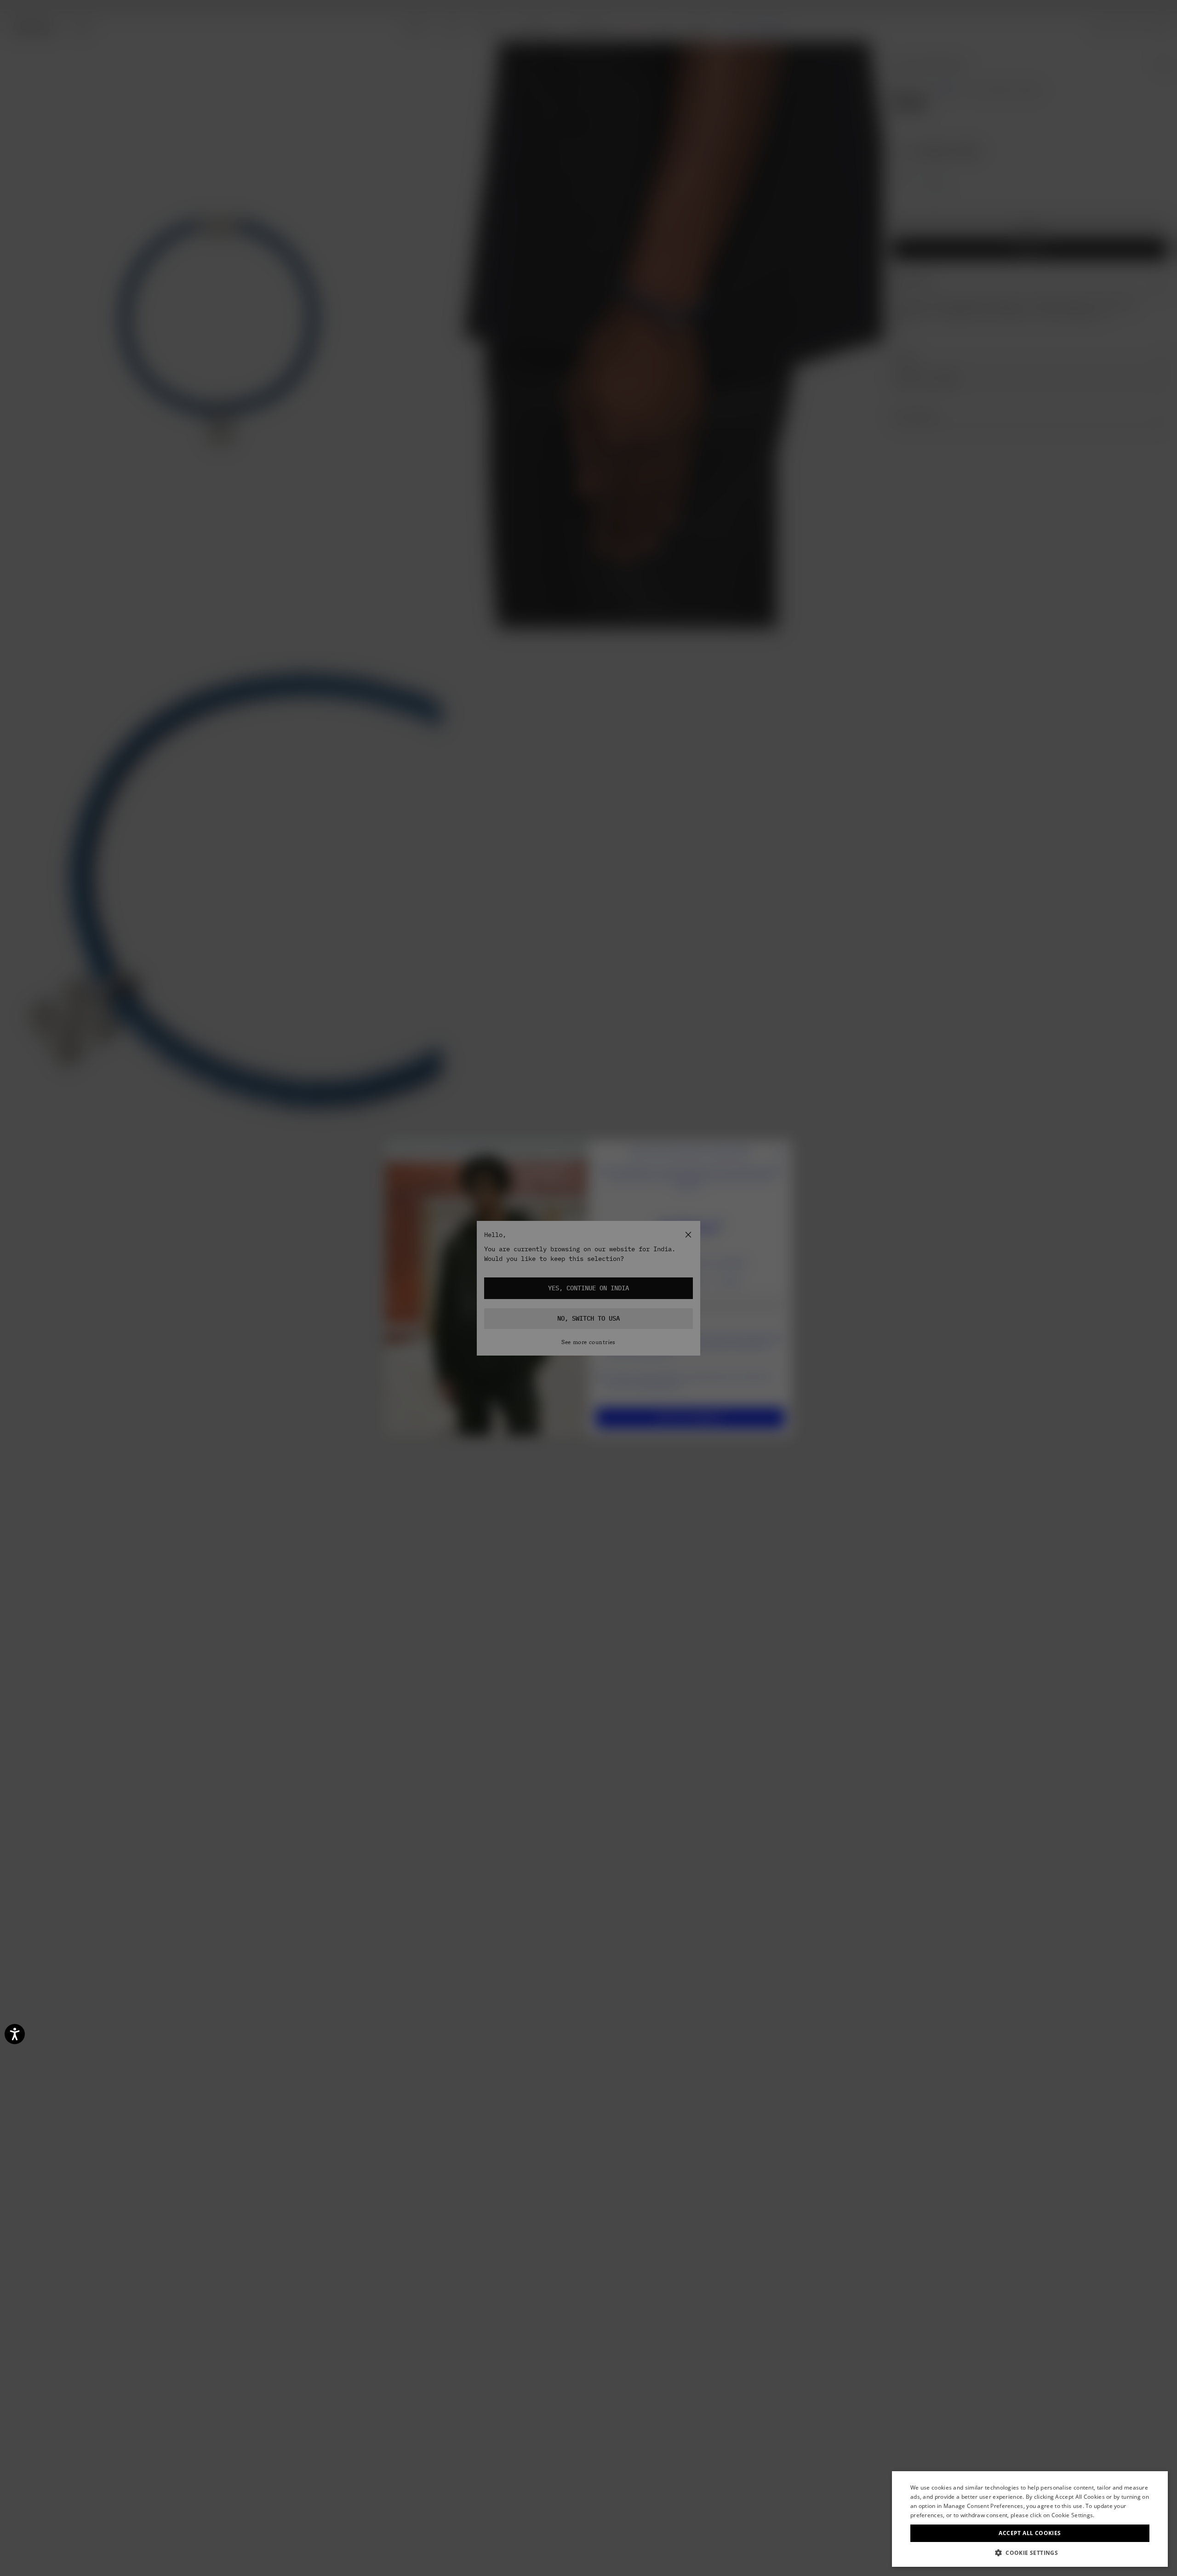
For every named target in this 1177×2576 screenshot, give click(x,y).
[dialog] (1030, 2519)
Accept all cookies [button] (1030, 2533)
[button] (1030, 2553)
